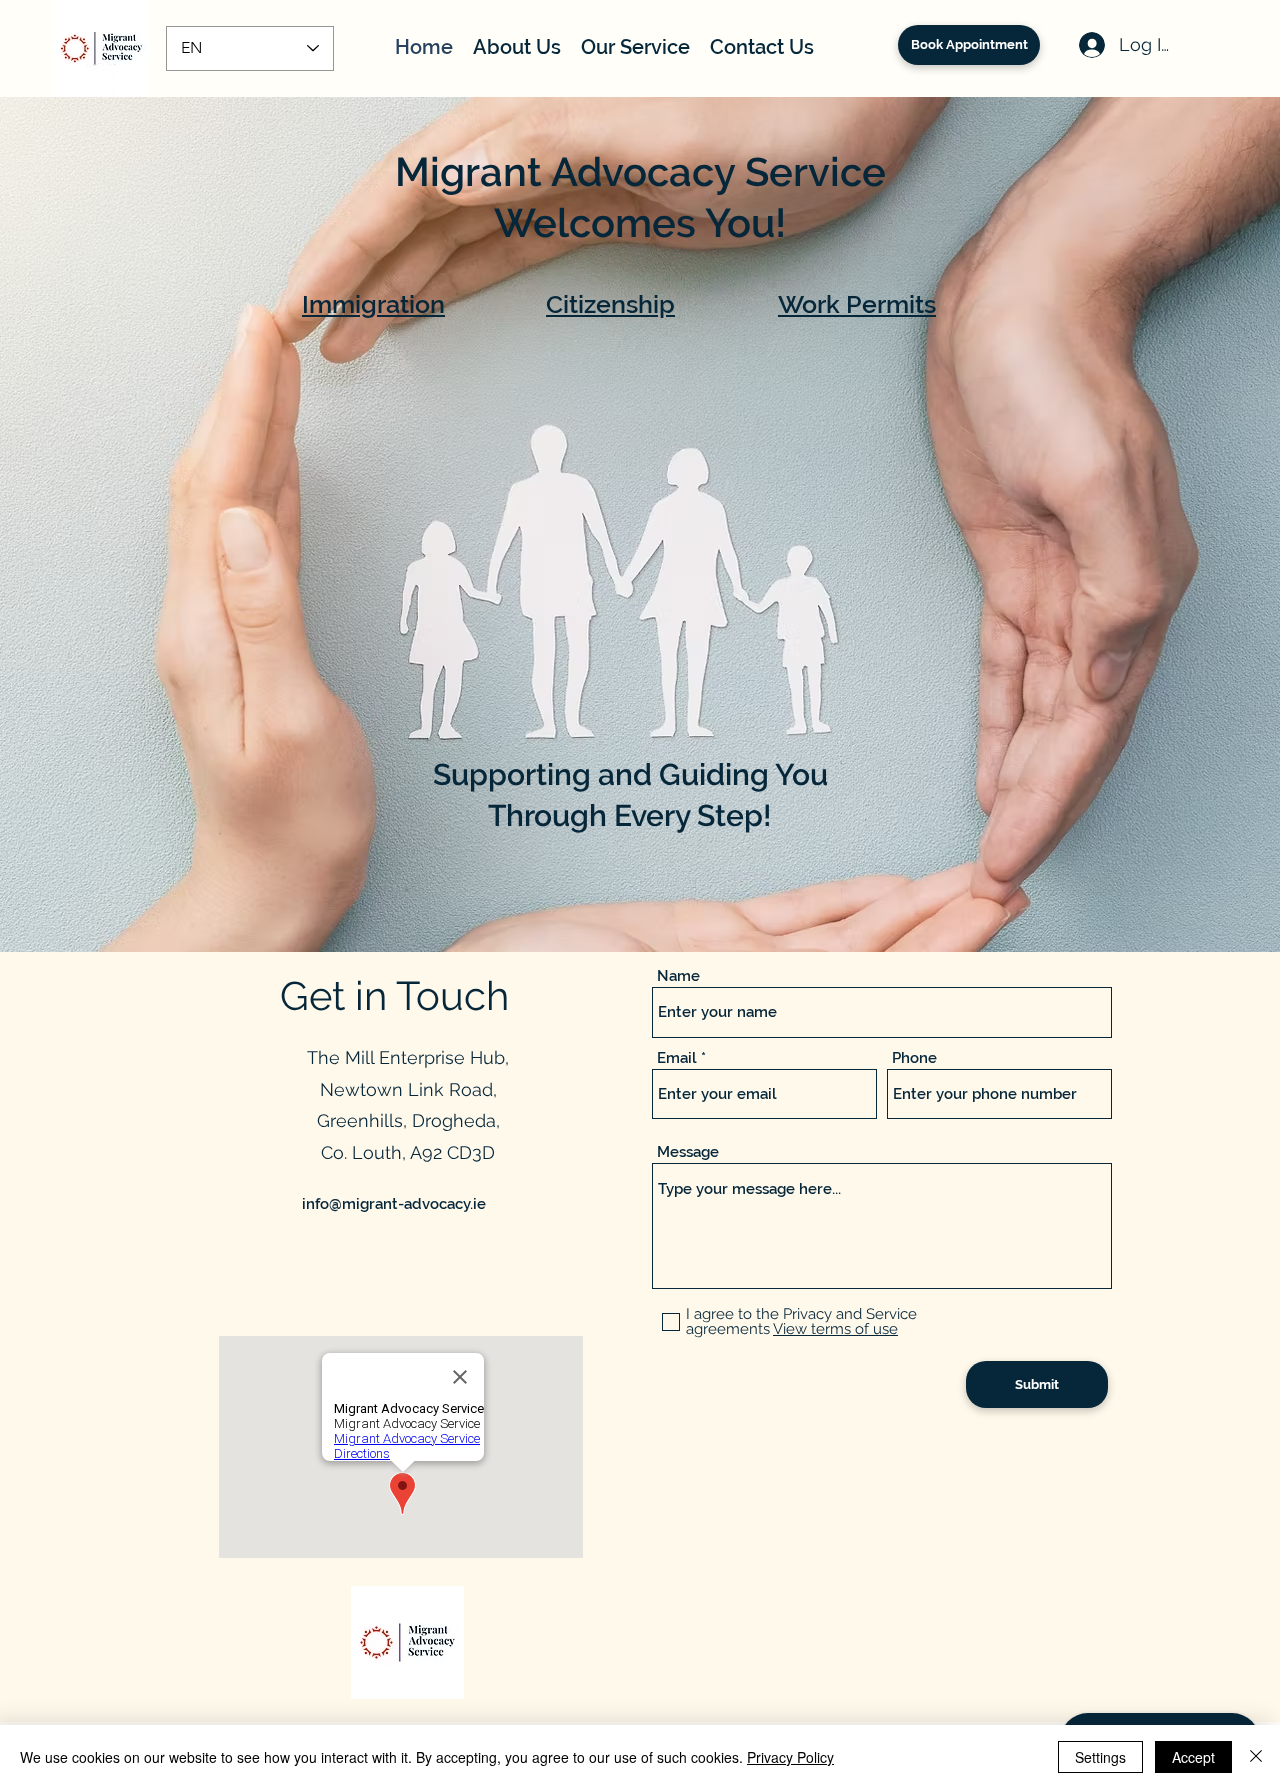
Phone (914, 1058)
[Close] (1256, 1757)
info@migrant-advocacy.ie (394, 1204)
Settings (1100, 1757)
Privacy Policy (790, 1757)
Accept (1193, 1757)
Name (678, 976)
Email (677, 1058)
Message (688, 1152)
